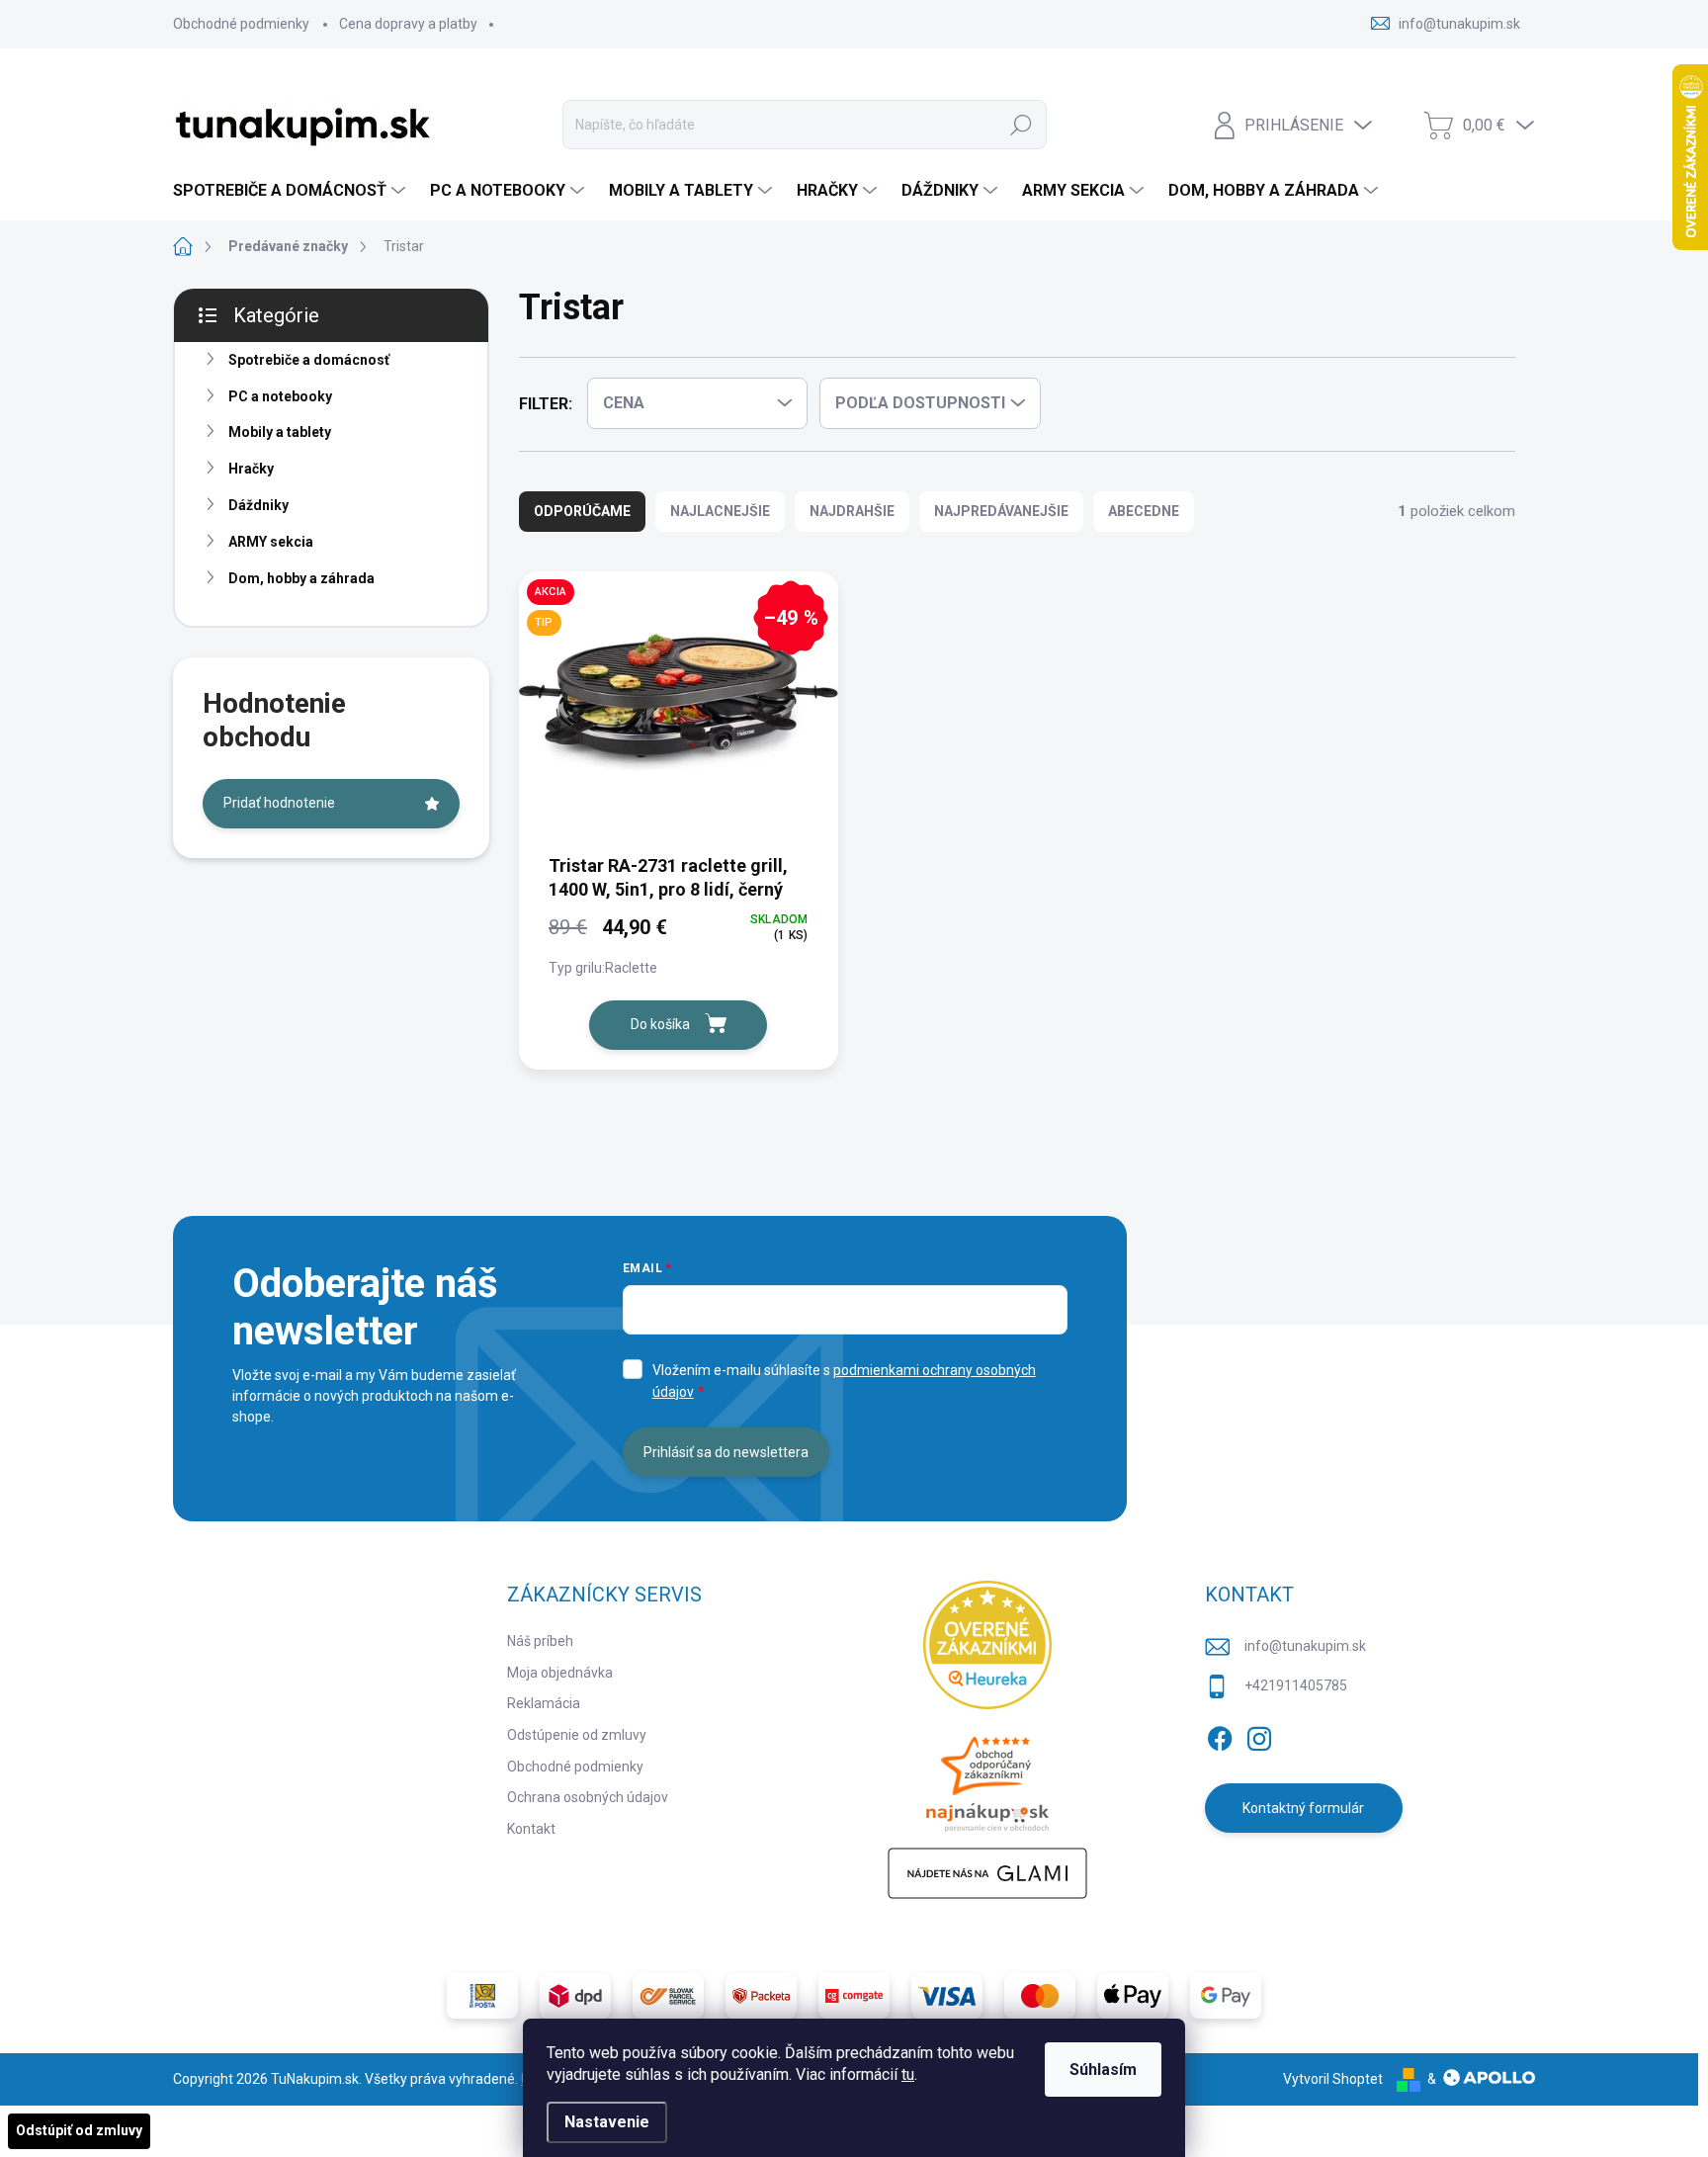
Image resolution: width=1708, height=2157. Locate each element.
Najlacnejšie (720, 511)
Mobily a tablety (280, 432)
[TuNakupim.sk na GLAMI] (987, 1873)
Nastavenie (607, 2122)
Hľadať (1021, 125)
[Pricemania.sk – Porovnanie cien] (987, 1778)
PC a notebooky (280, 396)
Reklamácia (544, 1703)
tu (908, 2074)
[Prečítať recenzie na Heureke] (987, 1645)
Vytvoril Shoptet (1333, 2079)
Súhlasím (1103, 2070)
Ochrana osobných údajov (588, 1797)
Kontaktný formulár (1303, 1808)
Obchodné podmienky (241, 24)
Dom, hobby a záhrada (301, 578)
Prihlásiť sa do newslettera (726, 1452)
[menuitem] (292, 191)
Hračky (251, 469)
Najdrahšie (852, 511)
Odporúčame (582, 511)
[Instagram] (1259, 1735)
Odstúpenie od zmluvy (577, 1735)
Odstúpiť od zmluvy (79, 2130)
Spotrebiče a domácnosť (309, 360)
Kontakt (531, 1829)
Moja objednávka (560, 1673)
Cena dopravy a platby (408, 24)
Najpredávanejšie (1001, 511)
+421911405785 (1296, 1685)
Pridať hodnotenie (279, 803)
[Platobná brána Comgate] (854, 1996)
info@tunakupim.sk (1305, 1646)
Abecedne (1144, 511)
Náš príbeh (540, 1641)
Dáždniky (258, 505)
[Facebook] (1220, 1735)
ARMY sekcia (271, 542)
